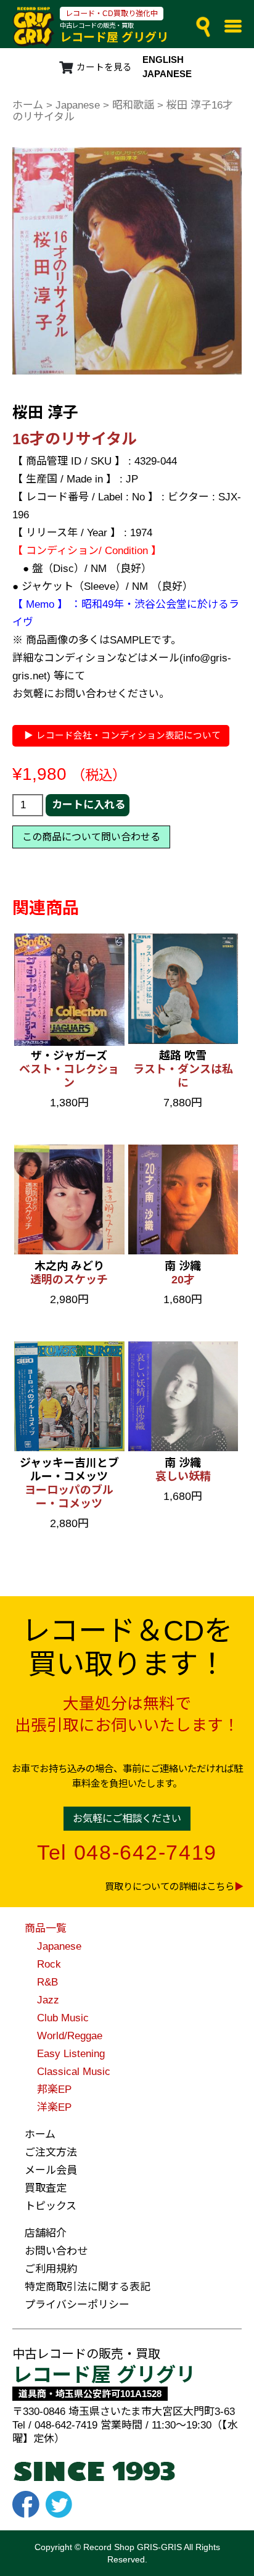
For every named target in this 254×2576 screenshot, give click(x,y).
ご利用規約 (51, 2269)
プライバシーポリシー (77, 2305)
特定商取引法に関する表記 (88, 2287)
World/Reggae (70, 2036)
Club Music (63, 2018)
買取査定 (46, 2188)
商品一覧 (46, 1928)
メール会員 (51, 2170)
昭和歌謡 (133, 105)
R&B (47, 1982)
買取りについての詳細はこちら (170, 1886)
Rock (49, 1964)
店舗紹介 (46, 2233)
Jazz (48, 2000)
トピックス (51, 2206)
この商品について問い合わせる (91, 837)
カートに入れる (88, 805)
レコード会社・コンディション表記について (129, 735)
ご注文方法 (51, 2152)
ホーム (28, 105)
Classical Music (74, 2072)
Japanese (78, 105)
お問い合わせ (56, 2251)
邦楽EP (54, 2089)
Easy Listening (71, 2054)
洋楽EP (54, 2107)
